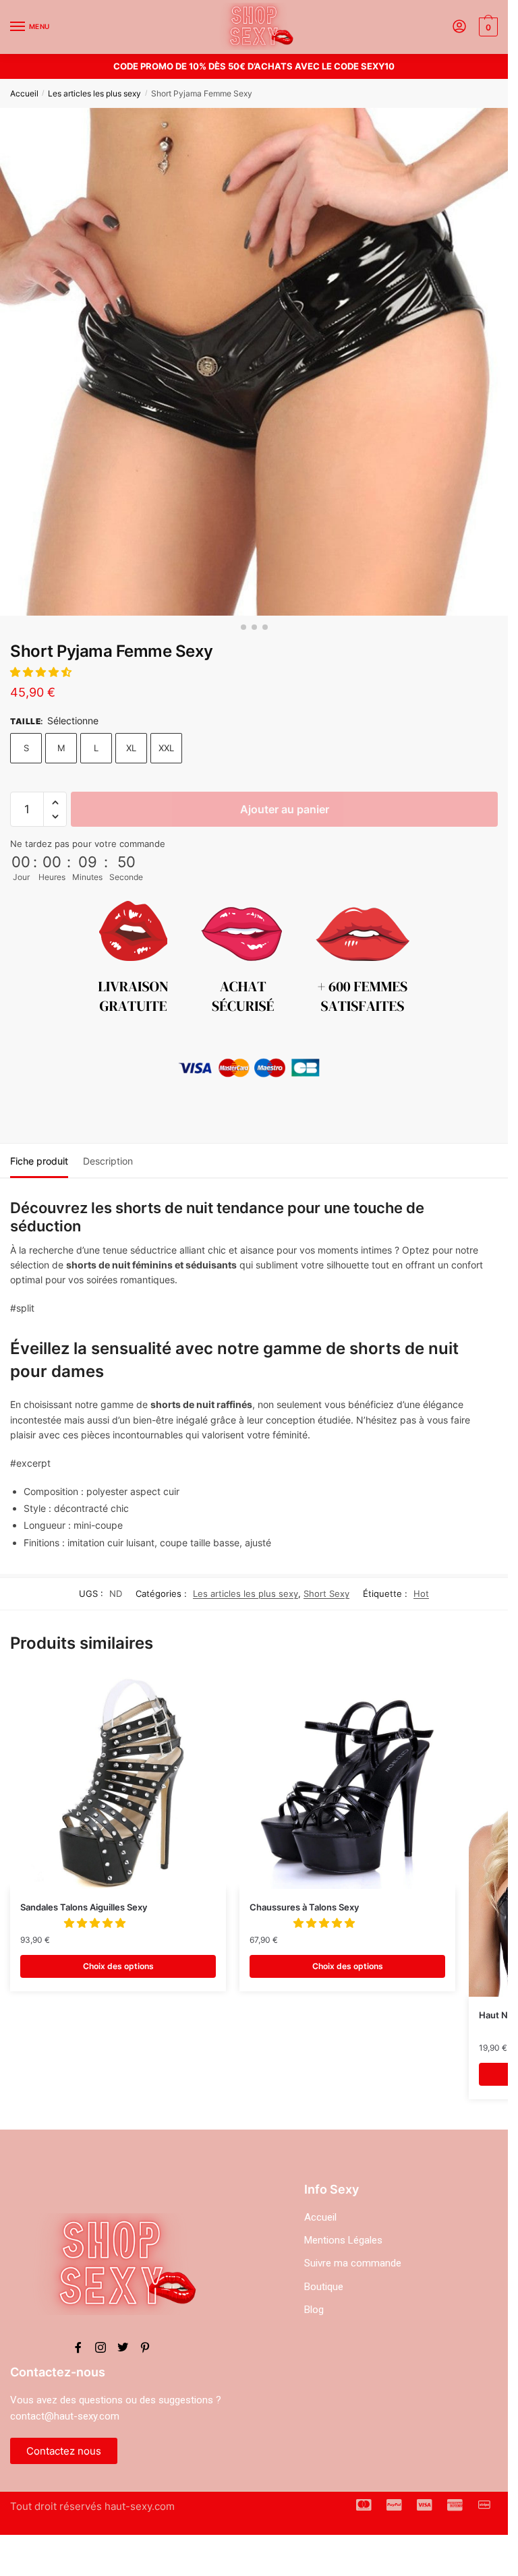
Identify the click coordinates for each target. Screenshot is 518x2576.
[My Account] (459, 27)
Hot (421, 1593)
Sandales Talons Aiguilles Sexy (84, 1907)
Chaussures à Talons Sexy (304, 1907)
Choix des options (118, 1966)
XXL (166, 748)
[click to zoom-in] (254, 362)
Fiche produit (39, 1161)
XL (131, 748)
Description (108, 1161)
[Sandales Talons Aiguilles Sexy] (118, 1781)
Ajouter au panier (285, 809)
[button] (42, 672)
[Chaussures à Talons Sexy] (347, 1781)
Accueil (24, 93)
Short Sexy (326, 1593)
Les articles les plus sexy (94, 93)
